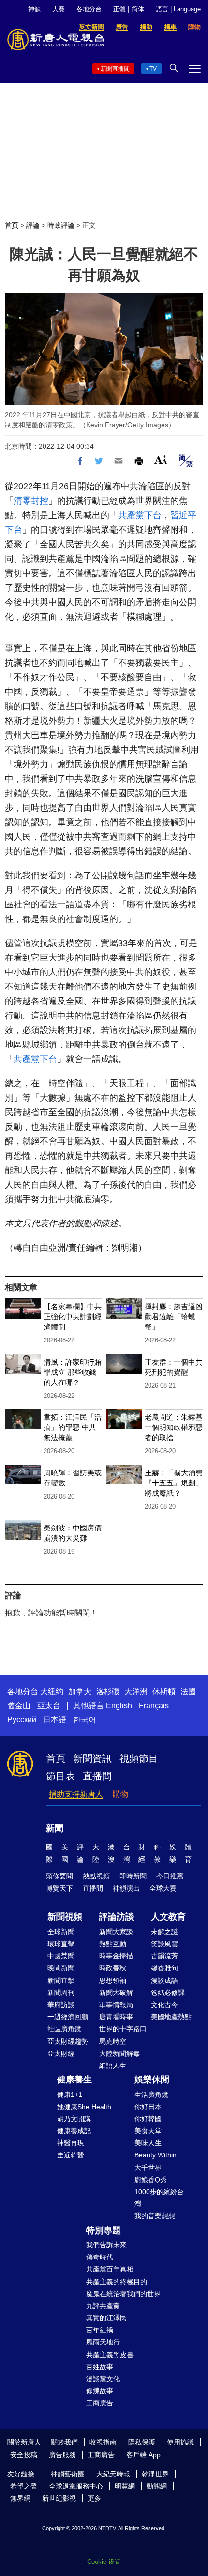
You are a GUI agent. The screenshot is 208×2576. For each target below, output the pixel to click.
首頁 (12, 225)
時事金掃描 (116, 1956)
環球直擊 (61, 1944)
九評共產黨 (103, 2306)
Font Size (161, 459)
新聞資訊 (92, 1759)
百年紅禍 (100, 2330)
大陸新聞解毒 (119, 2053)
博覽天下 (59, 1888)
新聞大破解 (116, 1993)
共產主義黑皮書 (110, 2355)
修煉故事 (100, 2391)
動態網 (157, 2486)
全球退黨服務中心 (76, 2486)
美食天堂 (148, 2131)
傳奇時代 (100, 2257)
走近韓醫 (71, 2155)
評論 (33, 225)
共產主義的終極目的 (117, 2282)
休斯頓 (164, 1692)
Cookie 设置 (104, 2562)
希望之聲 (24, 2486)
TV (153, 69)
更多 (94, 2498)
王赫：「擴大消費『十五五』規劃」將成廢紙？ (174, 1483)
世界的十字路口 (123, 2029)
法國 (188, 1692)
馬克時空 (113, 2041)
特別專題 (104, 2230)
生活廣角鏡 (151, 2095)
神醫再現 (71, 2143)
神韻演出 (126, 1888)
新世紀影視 (59, 2498)
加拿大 (80, 1692)
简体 (138, 9)
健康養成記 (74, 2131)
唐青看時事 (116, 2017)
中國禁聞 (61, 1956)
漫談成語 (164, 1980)
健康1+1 (70, 2095)
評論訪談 (117, 1917)
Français (154, 1706)
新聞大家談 (116, 1932)
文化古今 (164, 2005)
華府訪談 (61, 2005)
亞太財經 (61, 2053)
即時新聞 (133, 1876)
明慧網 (125, 2486)
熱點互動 (113, 1944)
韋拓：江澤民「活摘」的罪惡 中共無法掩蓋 (73, 1427)
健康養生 (74, 2080)
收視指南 (103, 2442)
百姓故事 (100, 2367)
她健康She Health (84, 2107)
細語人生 (113, 2066)
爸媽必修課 (168, 1993)
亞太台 (49, 1706)
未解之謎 (164, 1932)
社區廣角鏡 (64, 2029)
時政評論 (61, 225)
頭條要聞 (59, 1876)
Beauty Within (156, 2155)
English (119, 1706)
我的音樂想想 (155, 2216)
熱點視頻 (96, 1876)
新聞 (55, 1828)
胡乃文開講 (74, 2119)
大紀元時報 (113, 2474)
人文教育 (168, 1917)
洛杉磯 (108, 1692)
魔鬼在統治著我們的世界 (123, 2294)
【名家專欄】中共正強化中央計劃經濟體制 (73, 1317)
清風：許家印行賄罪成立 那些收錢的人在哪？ (73, 1372)
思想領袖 (113, 1980)
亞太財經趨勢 (68, 2041)
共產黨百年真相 (110, 2269)
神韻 (34, 9)
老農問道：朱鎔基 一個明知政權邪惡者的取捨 (174, 1427)
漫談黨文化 (103, 2379)
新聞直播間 (115, 69)
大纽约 (52, 1692)
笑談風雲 (164, 1944)
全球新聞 (61, 1932)
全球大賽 (163, 1888)
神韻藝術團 (68, 2474)
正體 (119, 9)
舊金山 (19, 1706)
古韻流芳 (164, 1956)
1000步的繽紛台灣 (159, 2198)
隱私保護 (142, 2442)
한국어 (85, 1720)
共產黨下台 (140, 515)
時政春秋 (113, 1968)
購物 (120, 1794)
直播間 (97, 1776)
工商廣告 (100, 2403)
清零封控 (31, 501)
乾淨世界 (155, 2474)
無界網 (20, 2498)
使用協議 (180, 2442)
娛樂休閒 (152, 2080)
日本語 (55, 1720)
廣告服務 (62, 2455)
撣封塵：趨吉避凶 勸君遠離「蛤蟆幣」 (174, 1317)
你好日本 (148, 2107)
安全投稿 (24, 2455)
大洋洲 (136, 1692)
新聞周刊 (61, 1993)
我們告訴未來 (106, 2245)
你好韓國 (148, 2119)
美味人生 (148, 2143)
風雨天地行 (103, 2342)
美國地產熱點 (171, 2017)
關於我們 (64, 2442)
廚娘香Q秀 (151, 2180)
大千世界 (148, 2168)
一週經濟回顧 (68, 2017)
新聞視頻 (65, 1917)
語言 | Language (178, 9)
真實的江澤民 (106, 2318)
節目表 (60, 1776)
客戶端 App (143, 2455)
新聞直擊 (61, 1980)
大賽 (59, 9)
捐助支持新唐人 (76, 1794)
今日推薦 (170, 1876)
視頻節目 (139, 1759)
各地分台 (89, 9)
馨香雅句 (164, 1968)
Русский (22, 1720)
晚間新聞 (61, 1968)
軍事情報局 (116, 2005)
